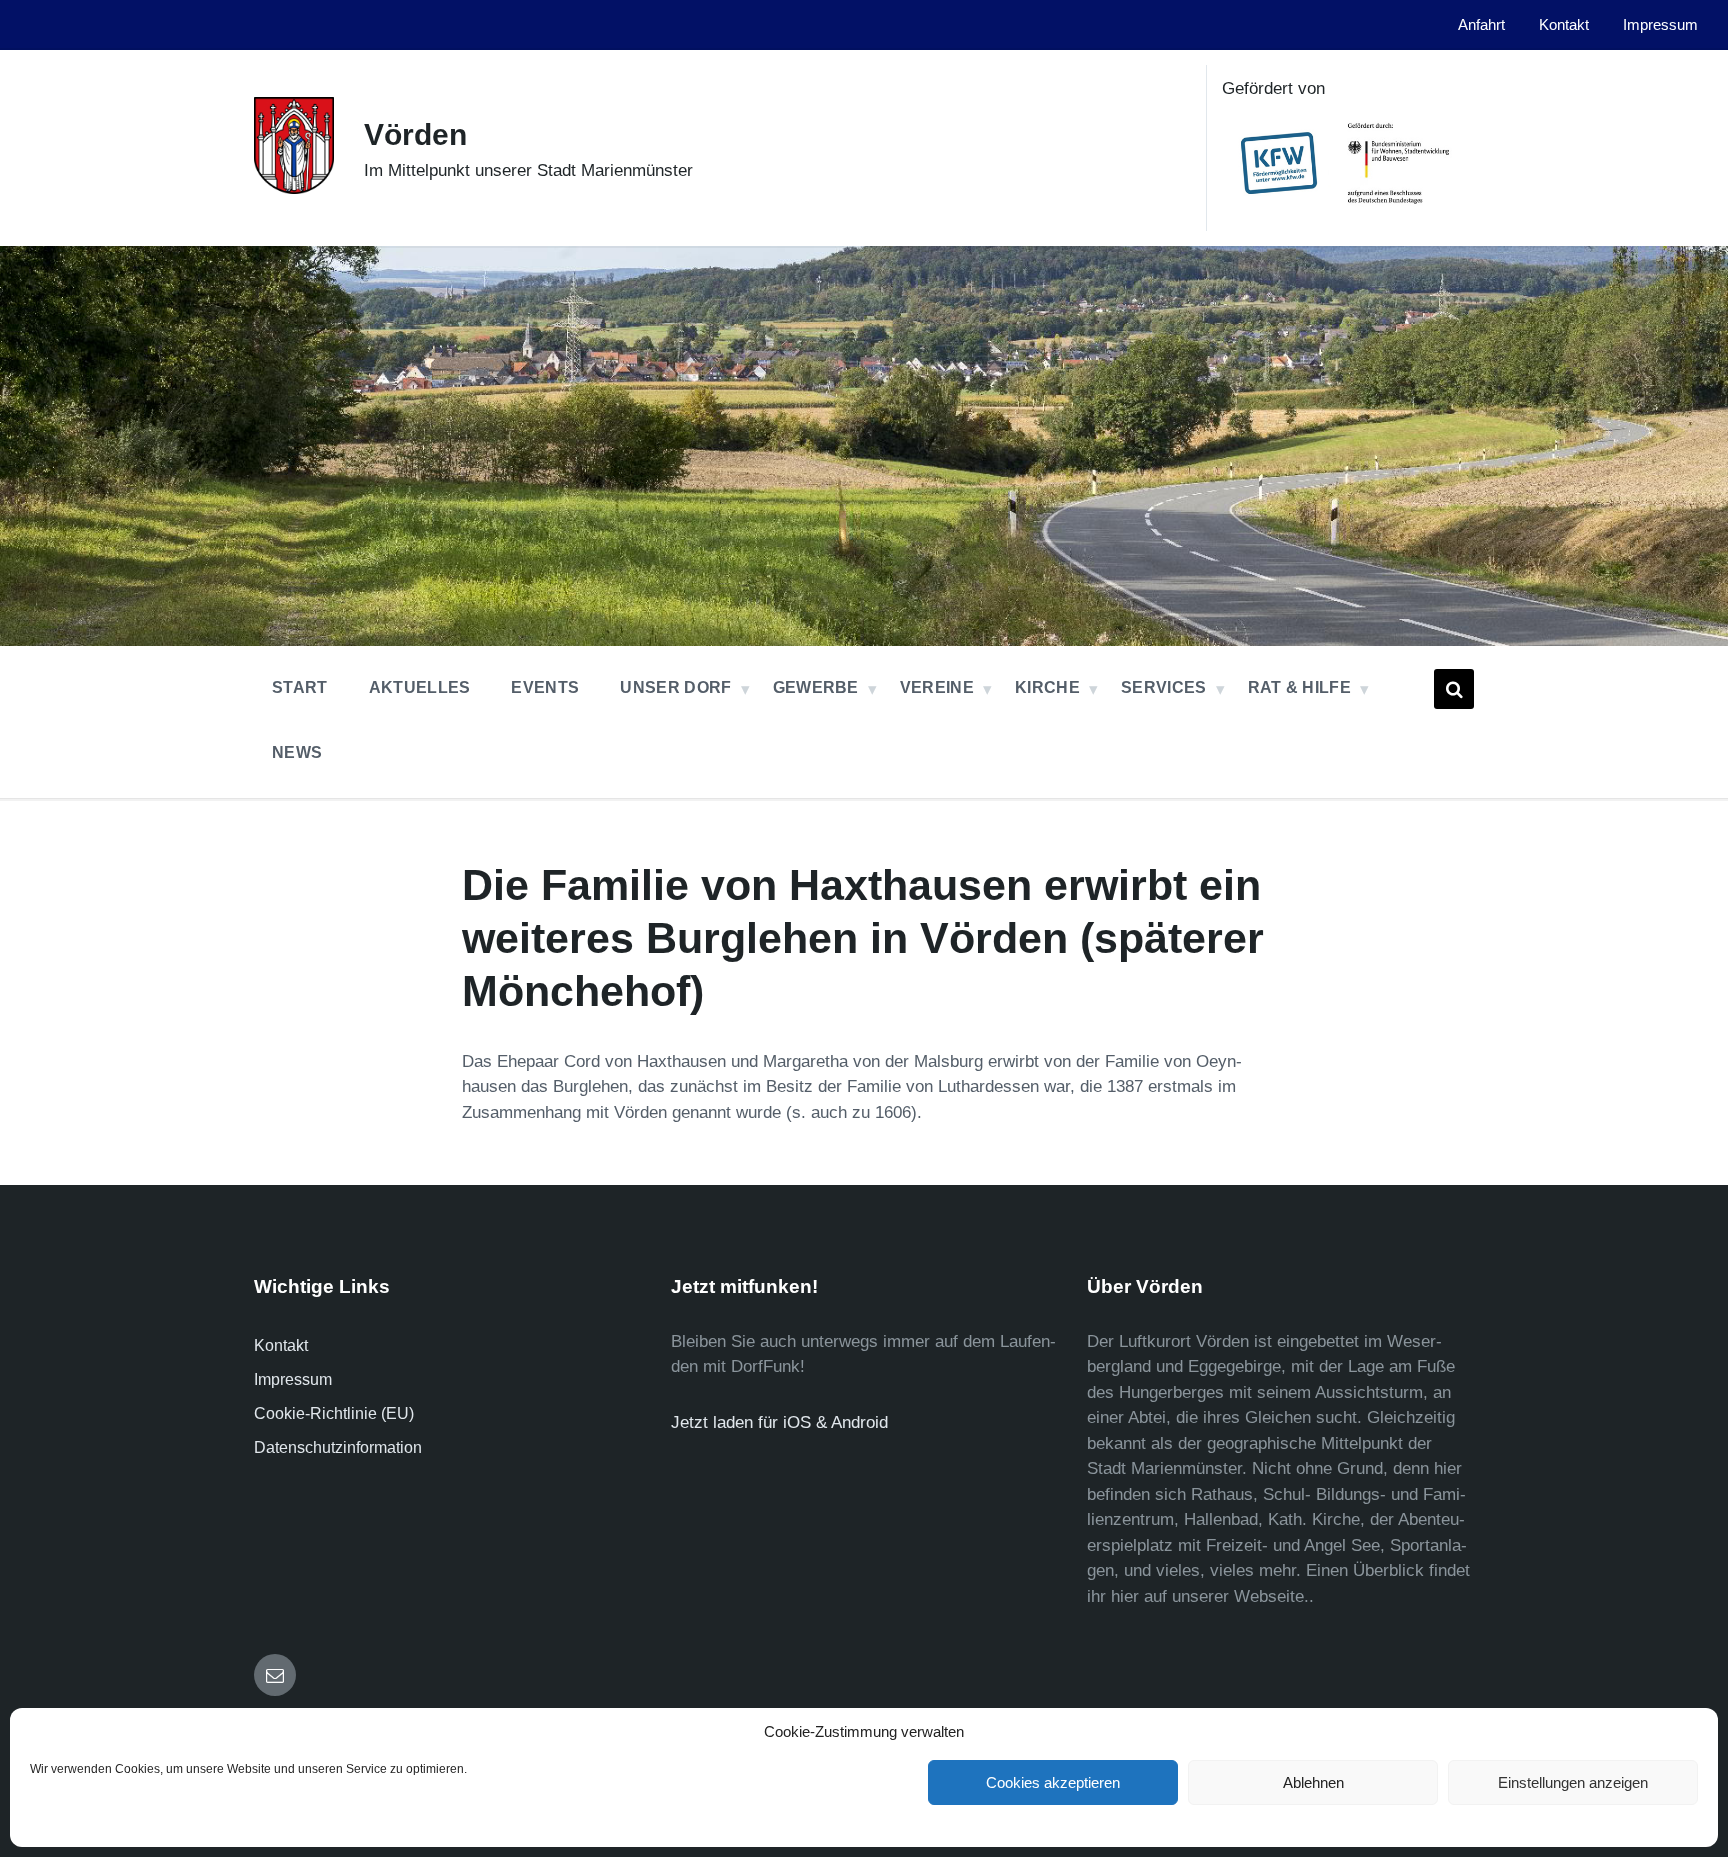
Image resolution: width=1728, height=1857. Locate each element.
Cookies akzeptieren (1053, 1782)
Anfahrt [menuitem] (1481, 25)
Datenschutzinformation (338, 1447)
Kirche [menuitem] (1047, 687)
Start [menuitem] (300, 687)
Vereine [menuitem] (937, 687)
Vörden (415, 134)
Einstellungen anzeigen (1573, 1782)
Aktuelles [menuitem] (420, 687)
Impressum (293, 1379)
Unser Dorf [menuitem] (675, 687)
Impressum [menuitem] (1660, 25)
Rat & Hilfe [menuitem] (1300, 687)
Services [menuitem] (1164, 687)
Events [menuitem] (545, 687)
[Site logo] (294, 188)
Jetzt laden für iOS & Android (779, 1422)
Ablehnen (1313, 1782)
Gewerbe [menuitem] (816, 687)
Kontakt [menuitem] (1564, 25)
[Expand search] (1454, 689)
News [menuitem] (297, 752)
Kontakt (281, 1345)
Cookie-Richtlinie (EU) (334, 1413)
